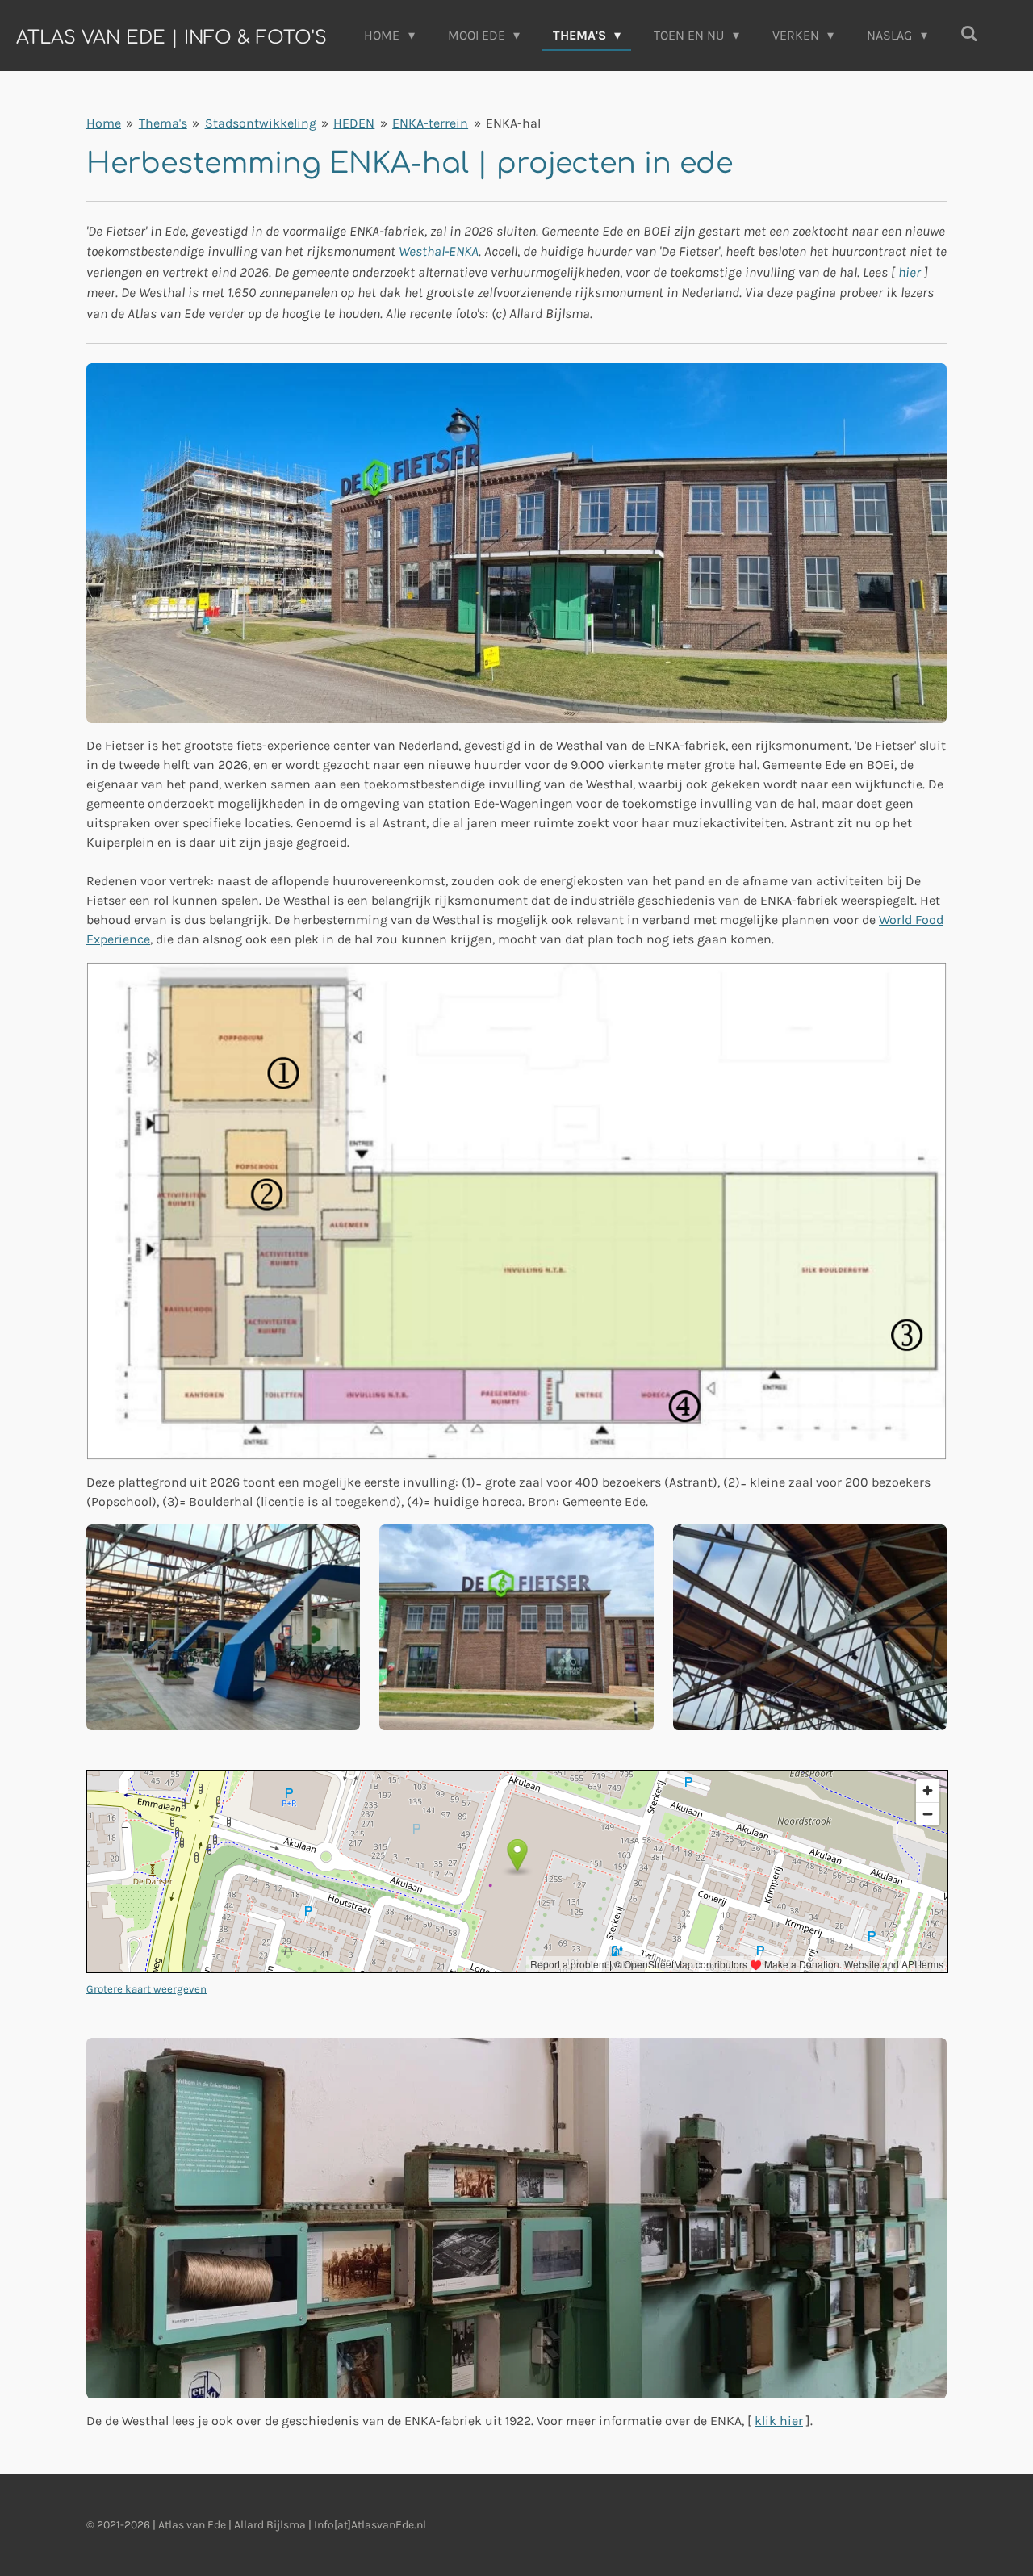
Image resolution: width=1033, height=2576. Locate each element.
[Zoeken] (969, 33)
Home (104, 123)
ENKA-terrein (430, 123)
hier (910, 272)
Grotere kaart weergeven (146, 1989)
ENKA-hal (513, 123)
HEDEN (354, 123)
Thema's (163, 123)
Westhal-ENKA (439, 251)
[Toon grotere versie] (516, 543)
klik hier (779, 2421)
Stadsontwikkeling (261, 123)
